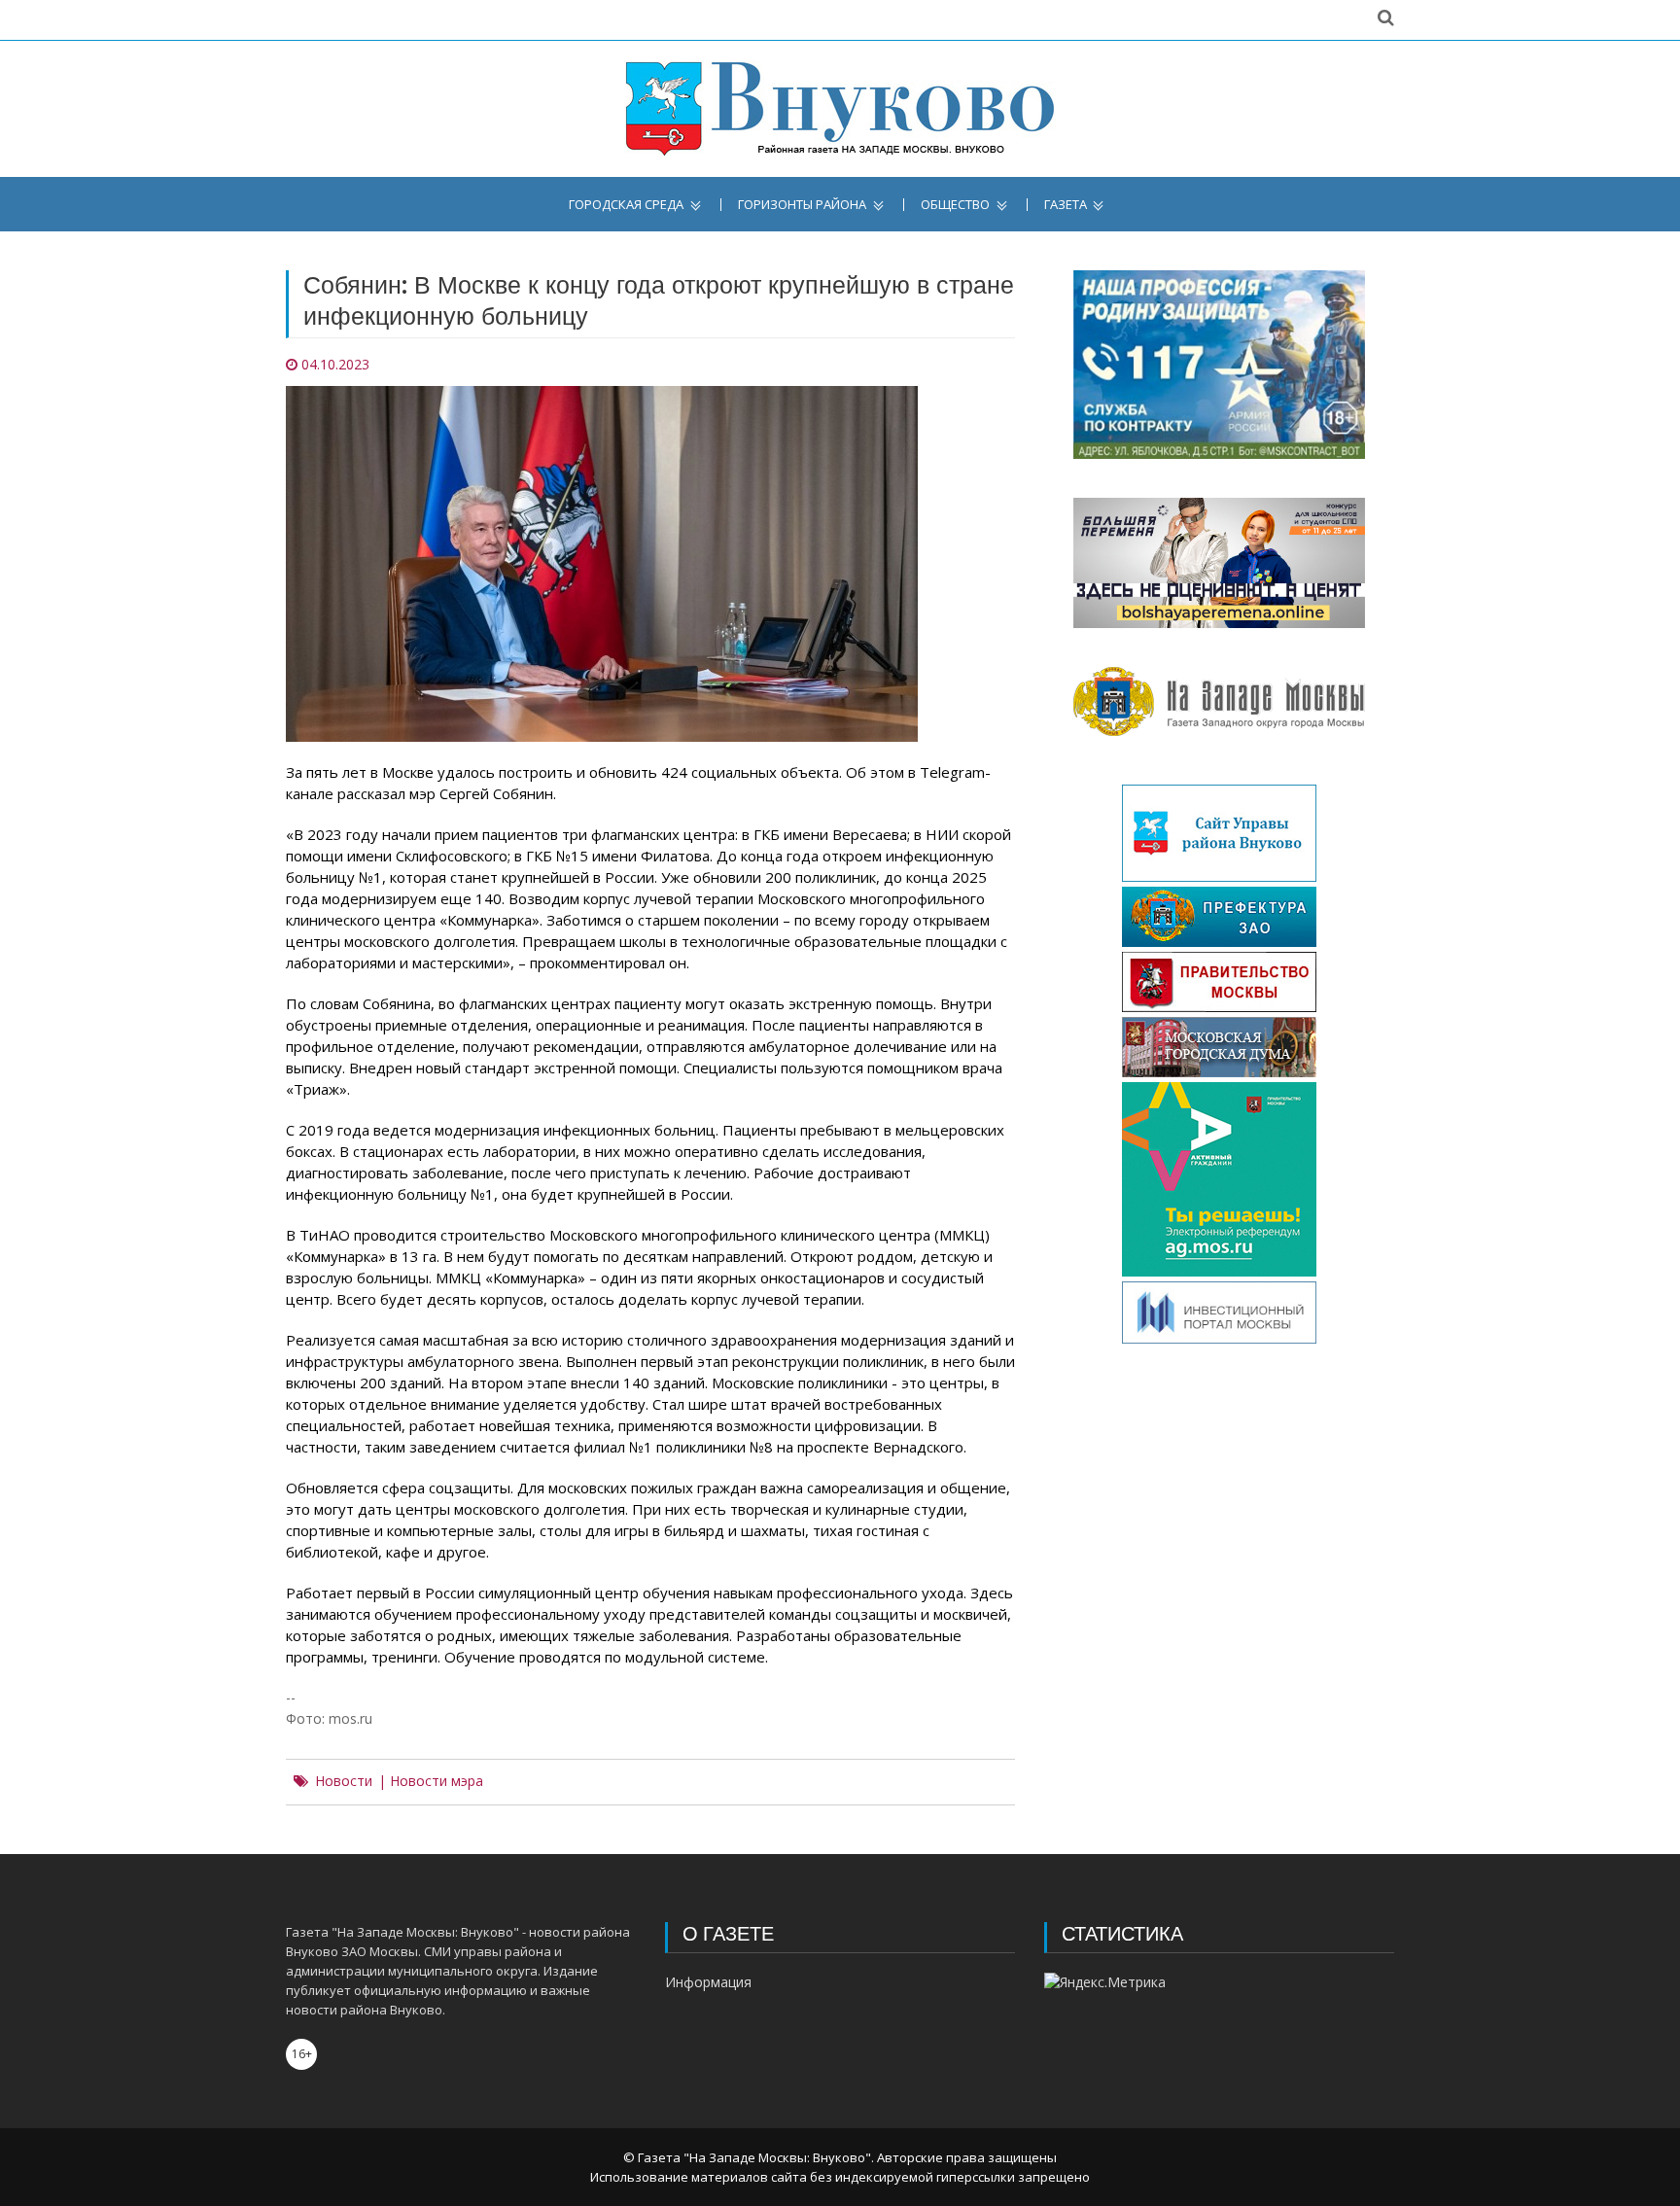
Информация (708, 1982)
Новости (344, 1781)
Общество (955, 205)
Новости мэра (437, 1781)
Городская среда (626, 205)
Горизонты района (802, 205)
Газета (1066, 205)
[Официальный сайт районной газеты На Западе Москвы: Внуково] (840, 109)
